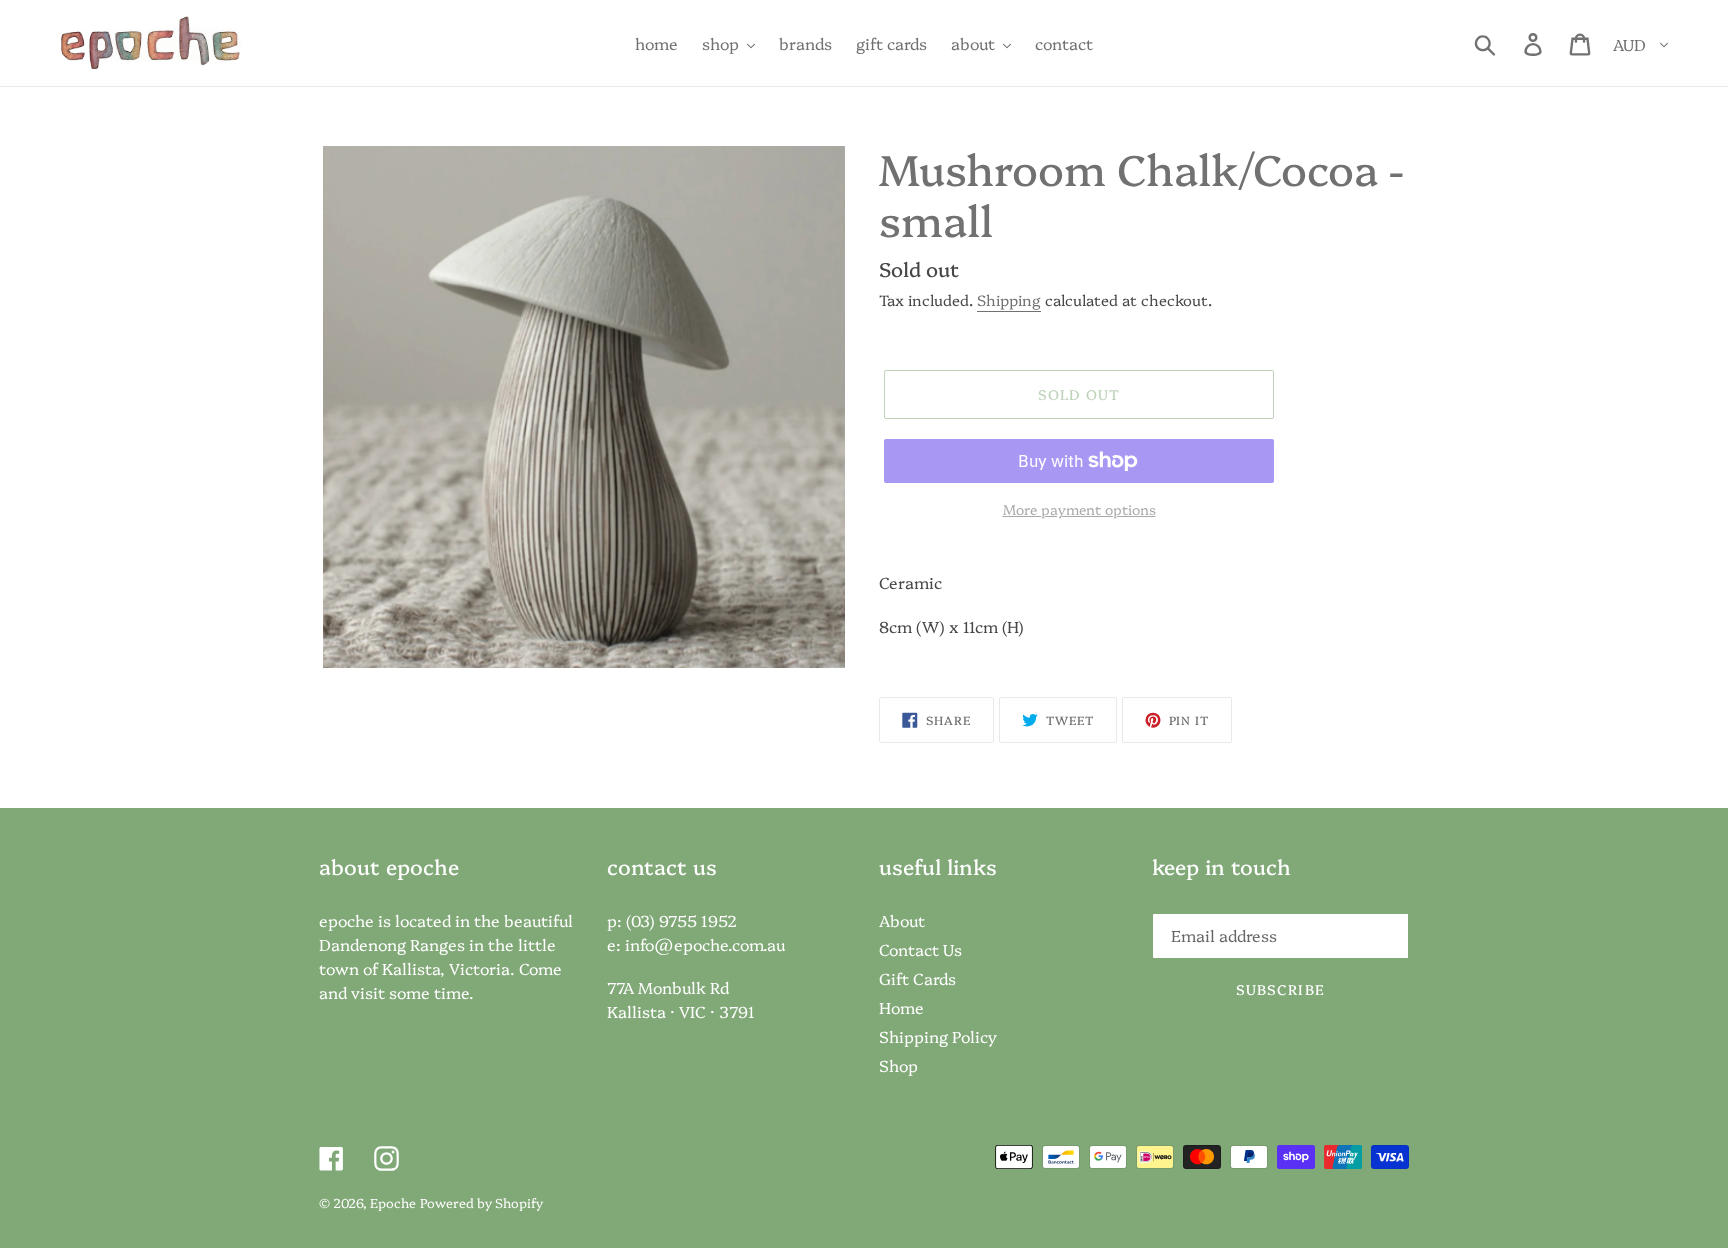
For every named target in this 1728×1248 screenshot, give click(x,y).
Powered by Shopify (481, 1202)
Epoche (393, 1202)
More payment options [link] (1079, 509)
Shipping (1009, 299)
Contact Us (920, 949)
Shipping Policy (938, 1036)
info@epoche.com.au (705, 944)
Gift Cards (917, 978)
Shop (898, 1065)
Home (901, 1007)
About (902, 920)
